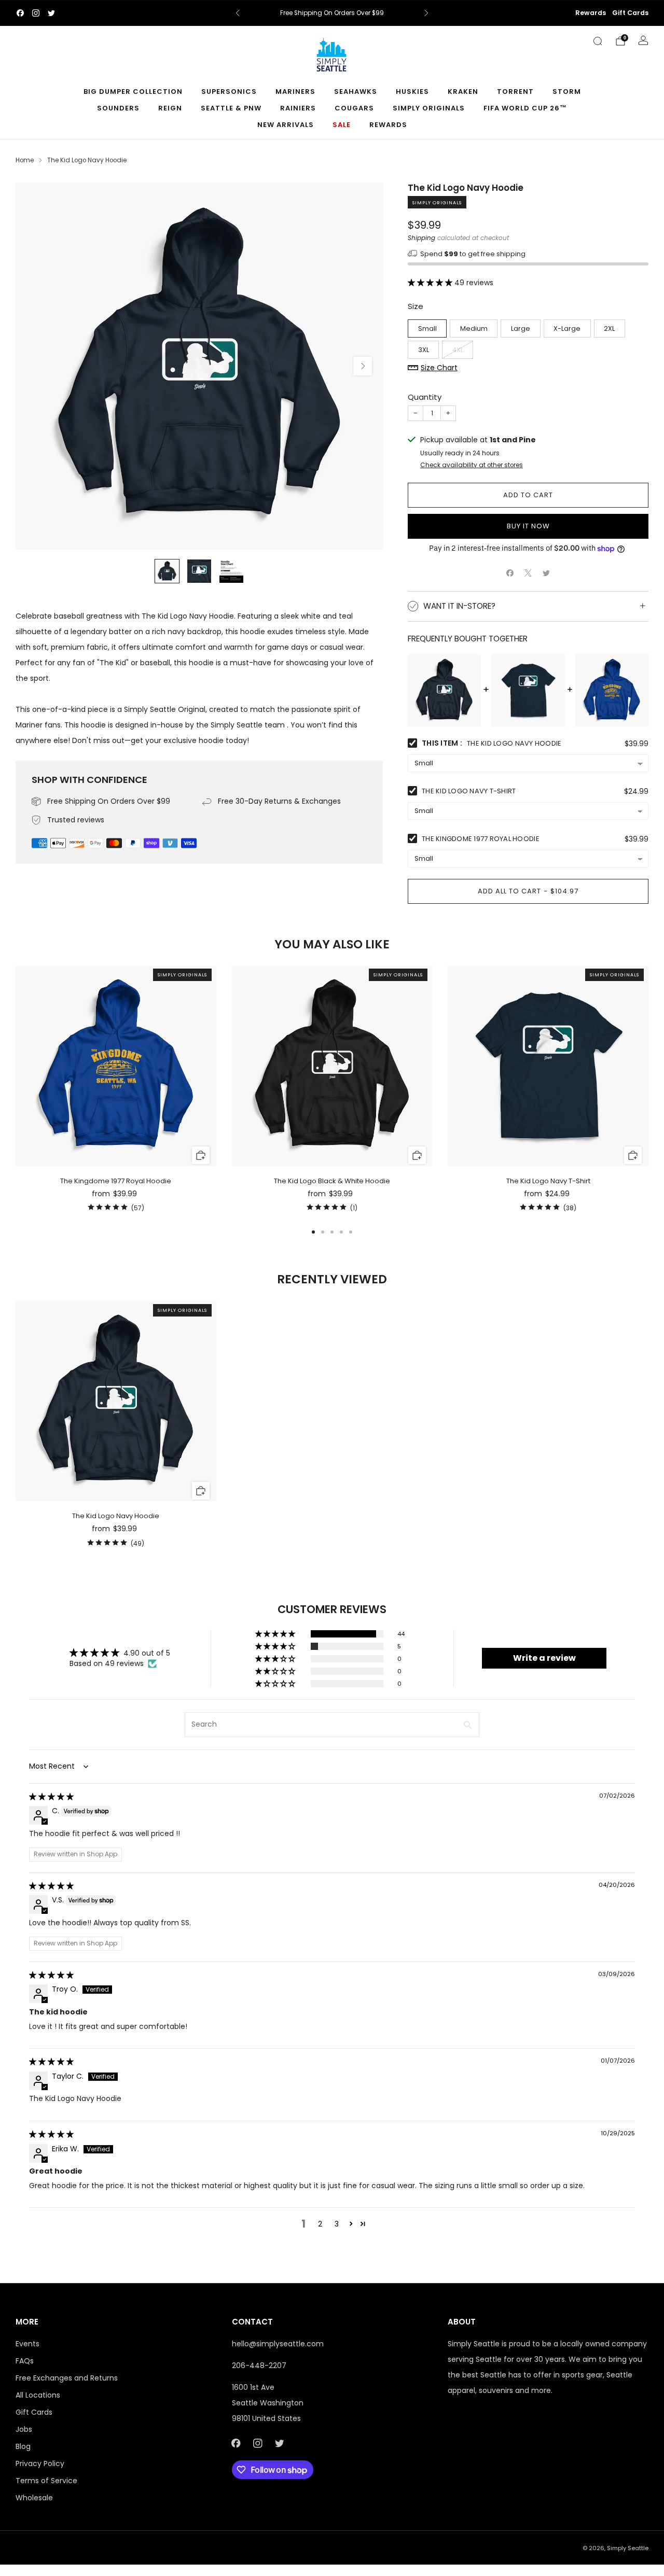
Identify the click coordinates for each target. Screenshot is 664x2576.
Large (521, 328)
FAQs (25, 2361)
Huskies (412, 92)
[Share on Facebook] (510, 573)
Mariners (295, 92)
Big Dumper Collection (133, 92)
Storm (567, 92)
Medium (474, 328)
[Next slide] (363, 366)
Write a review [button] (544, 1658)
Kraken (463, 92)
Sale (342, 125)
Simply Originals (429, 108)
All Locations (38, 2395)
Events (27, 2344)
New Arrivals (286, 125)
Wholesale (34, 2498)
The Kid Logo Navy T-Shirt (469, 791)
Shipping (421, 237)
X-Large (567, 328)
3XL (424, 349)
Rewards (591, 13)
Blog (23, 2446)
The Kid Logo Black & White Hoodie (332, 1181)
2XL (609, 328)
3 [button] (337, 2224)
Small (427, 328)
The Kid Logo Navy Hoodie (116, 1516)
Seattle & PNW (231, 108)
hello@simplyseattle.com (278, 2344)
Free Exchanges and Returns (67, 2378)
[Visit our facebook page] (20, 13)
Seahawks (356, 92)
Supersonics (229, 92)
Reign (170, 108)
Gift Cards (630, 13)
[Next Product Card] (648, 1090)
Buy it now (528, 526)
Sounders (118, 108)
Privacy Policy (40, 2463)
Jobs (24, 2429)
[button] (431, 283)
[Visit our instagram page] (36, 13)
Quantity (425, 397)
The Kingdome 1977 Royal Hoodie (481, 839)
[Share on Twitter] (547, 573)
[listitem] (332, 13)
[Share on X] (528, 573)
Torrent (515, 92)
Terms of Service (46, 2481)
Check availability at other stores (472, 465)
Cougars (354, 108)
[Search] (598, 41)
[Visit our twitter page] (51, 13)
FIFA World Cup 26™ (525, 108)
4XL (458, 349)
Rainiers (298, 108)
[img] (51, 1797)
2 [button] (320, 2224)
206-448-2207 (259, 2365)
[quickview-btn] (200, 1156)
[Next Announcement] (426, 13)
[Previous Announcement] (238, 13)
